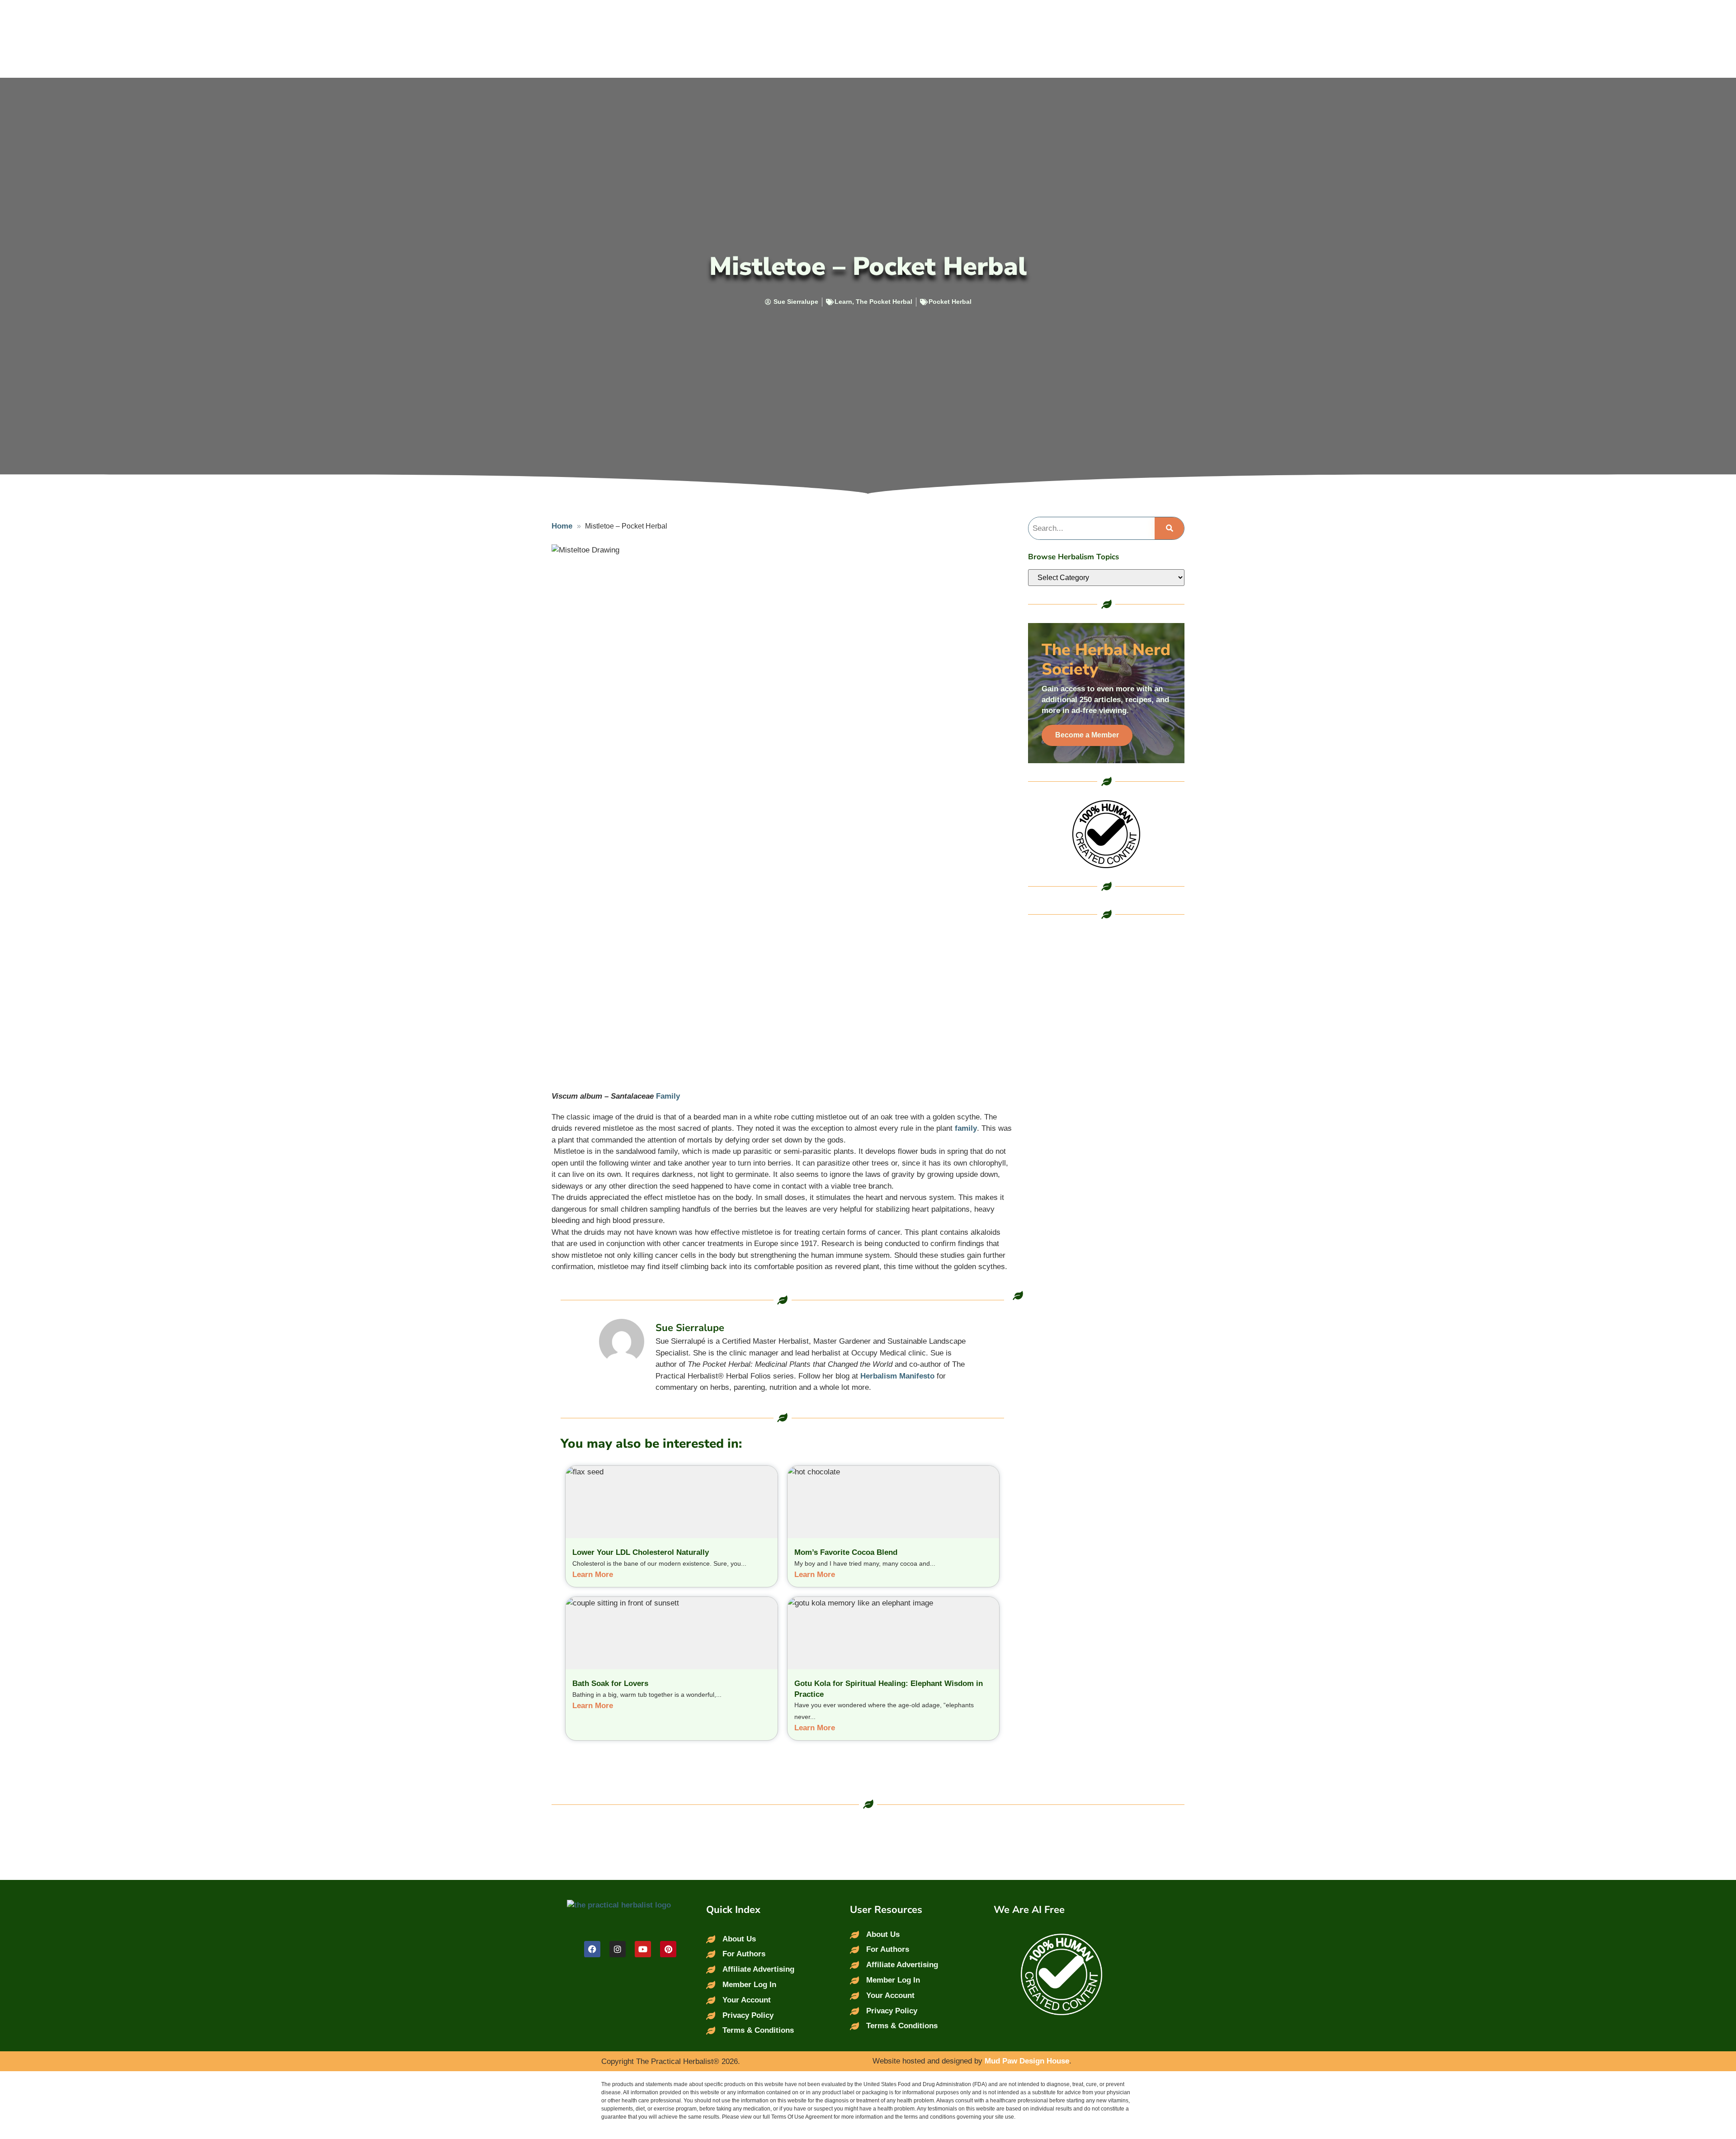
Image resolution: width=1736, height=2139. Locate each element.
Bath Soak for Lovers (610, 1683)
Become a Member (1087, 735)
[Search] (1169, 529)
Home (562, 526)
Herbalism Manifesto (897, 1376)
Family (668, 1096)
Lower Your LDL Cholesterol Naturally (641, 1552)
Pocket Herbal (950, 302)
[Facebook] (592, 1949)
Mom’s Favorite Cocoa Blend (846, 1552)
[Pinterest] (668, 1949)
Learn (843, 302)
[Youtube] (643, 1949)
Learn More (593, 1575)
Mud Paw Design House (1027, 2061)
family (966, 1128)
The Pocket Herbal (884, 302)
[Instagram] (618, 1949)
